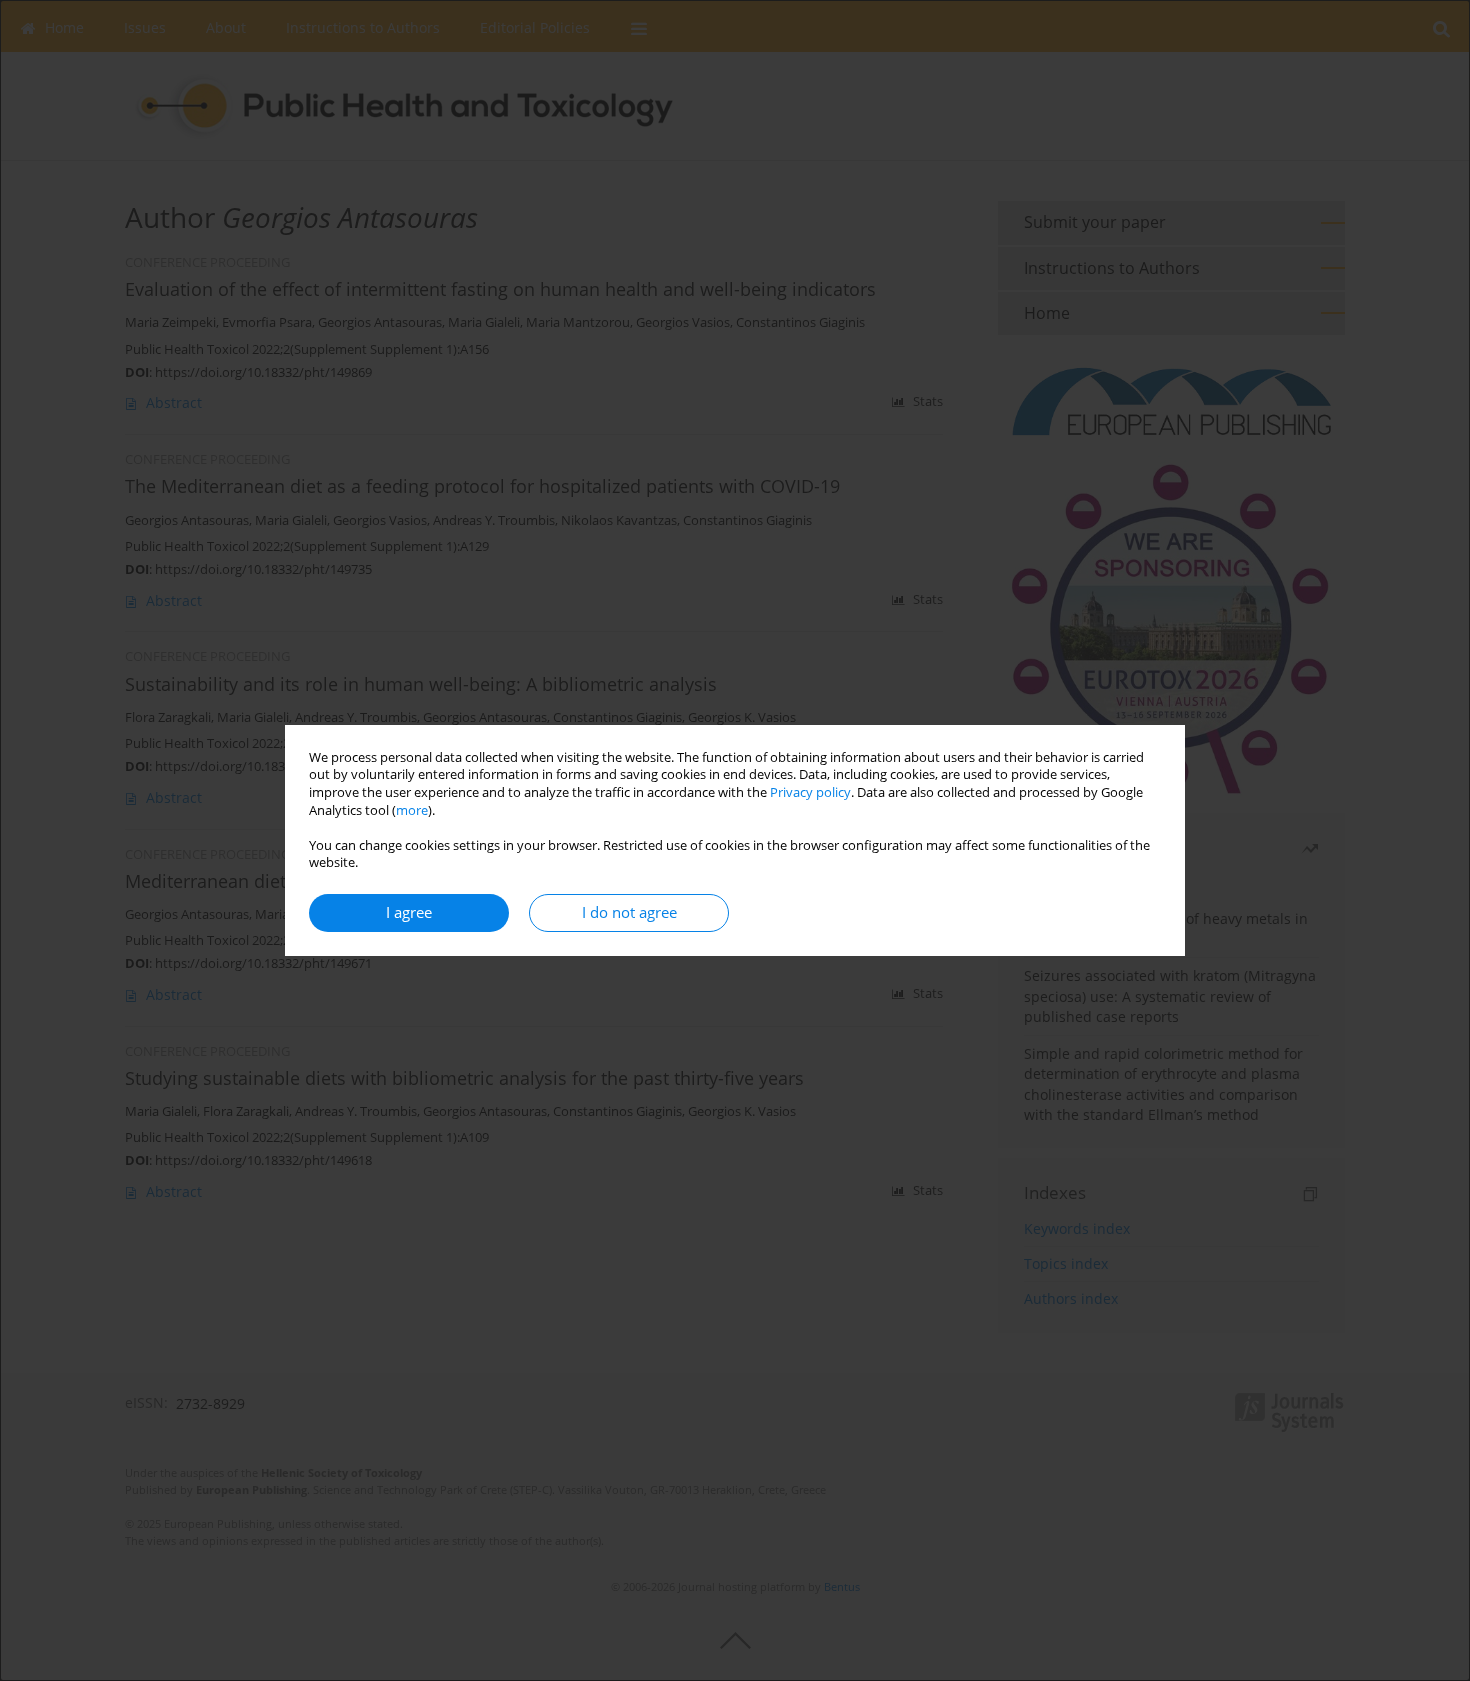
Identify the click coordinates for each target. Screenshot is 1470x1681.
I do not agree (629, 912)
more (412, 810)
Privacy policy (810, 792)
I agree (409, 912)
